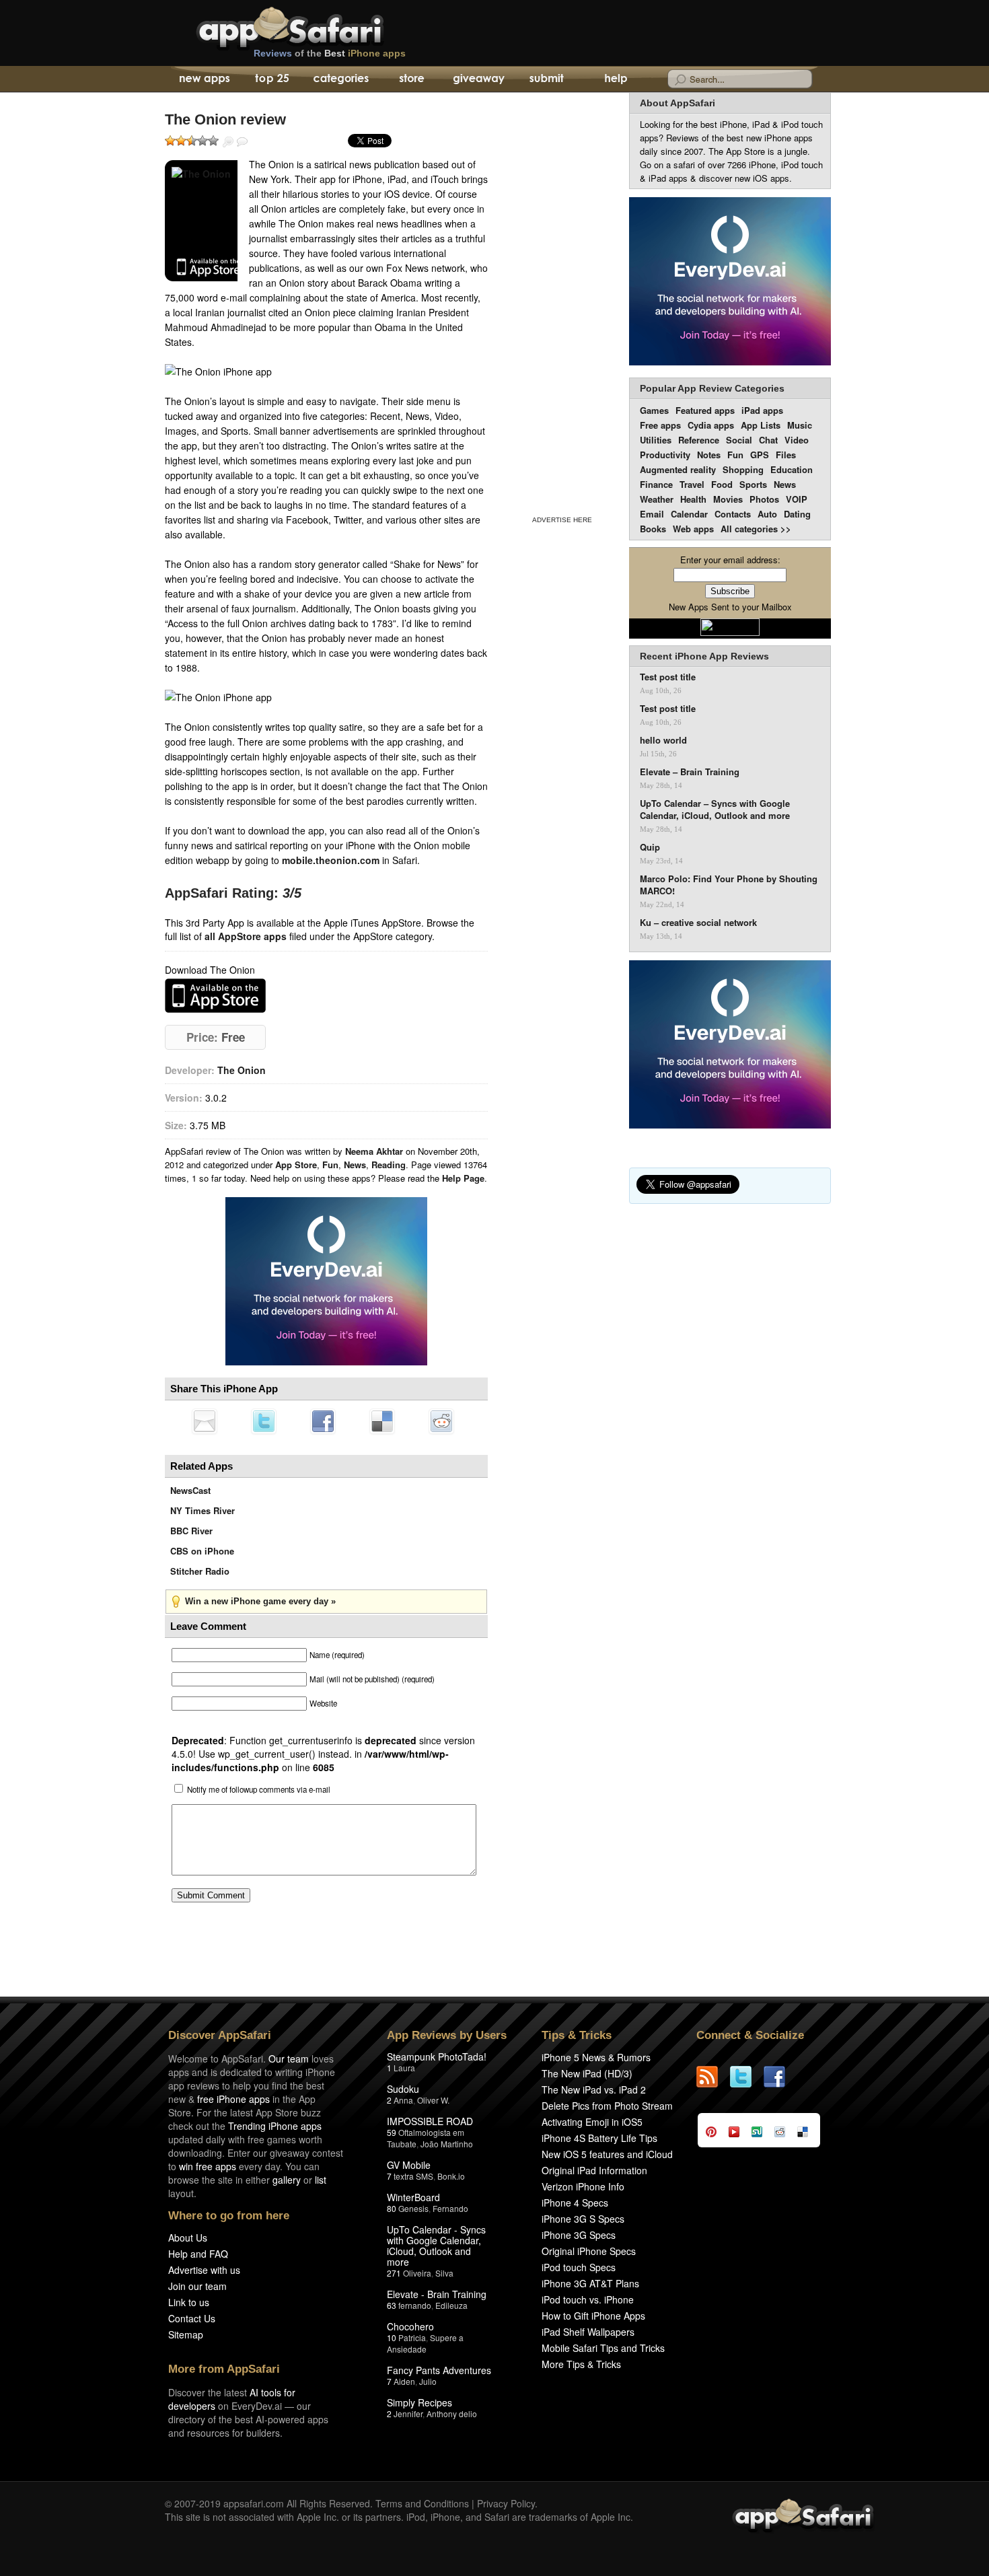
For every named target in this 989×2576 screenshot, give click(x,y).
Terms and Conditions (422, 2503)
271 (394, 2273)
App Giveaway (478, 79)
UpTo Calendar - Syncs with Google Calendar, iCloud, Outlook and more (436, 2246)
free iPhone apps (233, 2099)
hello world (663, 740)
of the (330, 53)
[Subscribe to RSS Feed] (713, 2077)
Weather (657, 499)
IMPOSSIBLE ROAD (430, 2121)
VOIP (797, 499)
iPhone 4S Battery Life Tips (599, 2138)
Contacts (733, 514)
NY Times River (203, 1510)
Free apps (660, 425)
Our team (289, 2059)
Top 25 (272, 79)
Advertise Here (562, 520)
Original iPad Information (594, 2170)
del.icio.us (382, 1421)
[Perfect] (213, 141)
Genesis (413, 2208)
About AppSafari (677, 103)
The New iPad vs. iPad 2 (594, 2089)
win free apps (208, 2166)
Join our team (197, 2286)
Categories (341, 79)
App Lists (761, 425)
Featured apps (705, 410)
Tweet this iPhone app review (264, 1421)
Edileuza (451, 2305)
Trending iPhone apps (275, 2126)
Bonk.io (451, 2176)
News (355, 1165)
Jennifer (408, 2413)
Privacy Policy (506, 2503)
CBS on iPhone (202, 1551)
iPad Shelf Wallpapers (588, 2332)
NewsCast (190, 1490)
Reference (699, 440)
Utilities (656, 440)
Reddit (441, 1421)
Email (652, 514)
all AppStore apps (246, 936)
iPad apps (762, 410)
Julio (428, 2381)
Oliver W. (433, 2100)
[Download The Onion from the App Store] (201, 221)
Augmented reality (678, 469)
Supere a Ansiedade (425, 2343)
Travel (692, 484)
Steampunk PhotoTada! (437, 2056)
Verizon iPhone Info (583, 2186)
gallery (287, 2180)
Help (615, 79)
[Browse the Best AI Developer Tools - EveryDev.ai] (326, 1283)
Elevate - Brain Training (437, 2294)
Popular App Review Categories (712, 388)
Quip (650, 847)
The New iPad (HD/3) (587, 2073)
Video (797, 440)
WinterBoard (413, 2197)
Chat (768, 440)
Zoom (228, 142)
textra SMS (413, 2176)
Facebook (323, 1421)
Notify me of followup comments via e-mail (259, 1789)
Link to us (189, 2302)
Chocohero (410, 2326)
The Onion (242, 1070)
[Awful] (170, 141)
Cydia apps (711, 425)
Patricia (412, 2337)
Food (722, 484)
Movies (728, 499)
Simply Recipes (419, 2402)
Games (654, 410)
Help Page (463, 1178)
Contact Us (192, 2318)
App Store (296, 1165)
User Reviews (242, 142)
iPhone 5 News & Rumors (596, 2057)
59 (392, 2132)
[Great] (203, 141)
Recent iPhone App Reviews (704, 656)
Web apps (693, 529)
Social (739, 440)
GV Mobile (409, 2165)
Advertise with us (204, 2270)
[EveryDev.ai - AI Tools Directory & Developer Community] (730, 282)
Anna (403, 2100)
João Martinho (447, 2144)
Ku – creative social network (698, 923)
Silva (444, 2273)
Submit (547, 79)
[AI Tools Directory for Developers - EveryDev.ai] (730, 1045)
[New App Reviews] (204, 79)
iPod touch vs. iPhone (588, 2299)
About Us (188, 2238)
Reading (389, 1165)
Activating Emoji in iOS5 (592, 2122)
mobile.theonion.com (331, 860)
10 (392, 2337)
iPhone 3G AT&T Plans (590, 2283)
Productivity (665, 455)
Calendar (689, 514)
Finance (656, 484)
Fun (330, 1165)
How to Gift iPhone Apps (593, 2316)
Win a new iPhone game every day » (260, 1601)
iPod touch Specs (579, 2267)
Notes (709, 455)
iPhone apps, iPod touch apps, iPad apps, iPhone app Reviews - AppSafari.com (318, 26)
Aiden (404, 2381)
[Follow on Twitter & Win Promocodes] (747, 2077)
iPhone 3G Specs (579, 2235)
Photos (764, 499)
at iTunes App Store (215, 996)
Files (786, 455)
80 (392, 2208)
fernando (415, 2305)
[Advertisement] (562, 301)
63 (392, 2305)
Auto (767, 514)
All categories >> (756, 529)
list (321, 2180)
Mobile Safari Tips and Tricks (603, 2348)
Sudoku (403, 2089)
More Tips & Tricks (581, 2364)
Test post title (668, 677)
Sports (753, 484)
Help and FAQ (198, 2254)
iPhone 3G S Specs (583, 2219)
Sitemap (186, 2334)
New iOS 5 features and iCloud (607, 2154)
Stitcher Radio (200, 1571)
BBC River (191, 1531)
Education (792, 469)
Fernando (450, 2208)
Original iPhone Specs (589, 2251)
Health (693, 499)
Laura (404, 2068)
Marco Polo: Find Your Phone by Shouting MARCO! (729, 885)
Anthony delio (452, 2413)
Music (800, 425)
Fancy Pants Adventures (439, 2370)
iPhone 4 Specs (575, 2203)
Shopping (743, 469)
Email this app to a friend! (205, 1421)
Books (653, 529)
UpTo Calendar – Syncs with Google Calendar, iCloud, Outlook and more (715, 810)
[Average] (192, 141)
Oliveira (417, 2273)
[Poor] (181, 141)
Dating (797, 514)
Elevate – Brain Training (690, 772)
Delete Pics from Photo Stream (607, 2106)
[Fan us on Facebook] (780, 2077)
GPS (760, 455)
